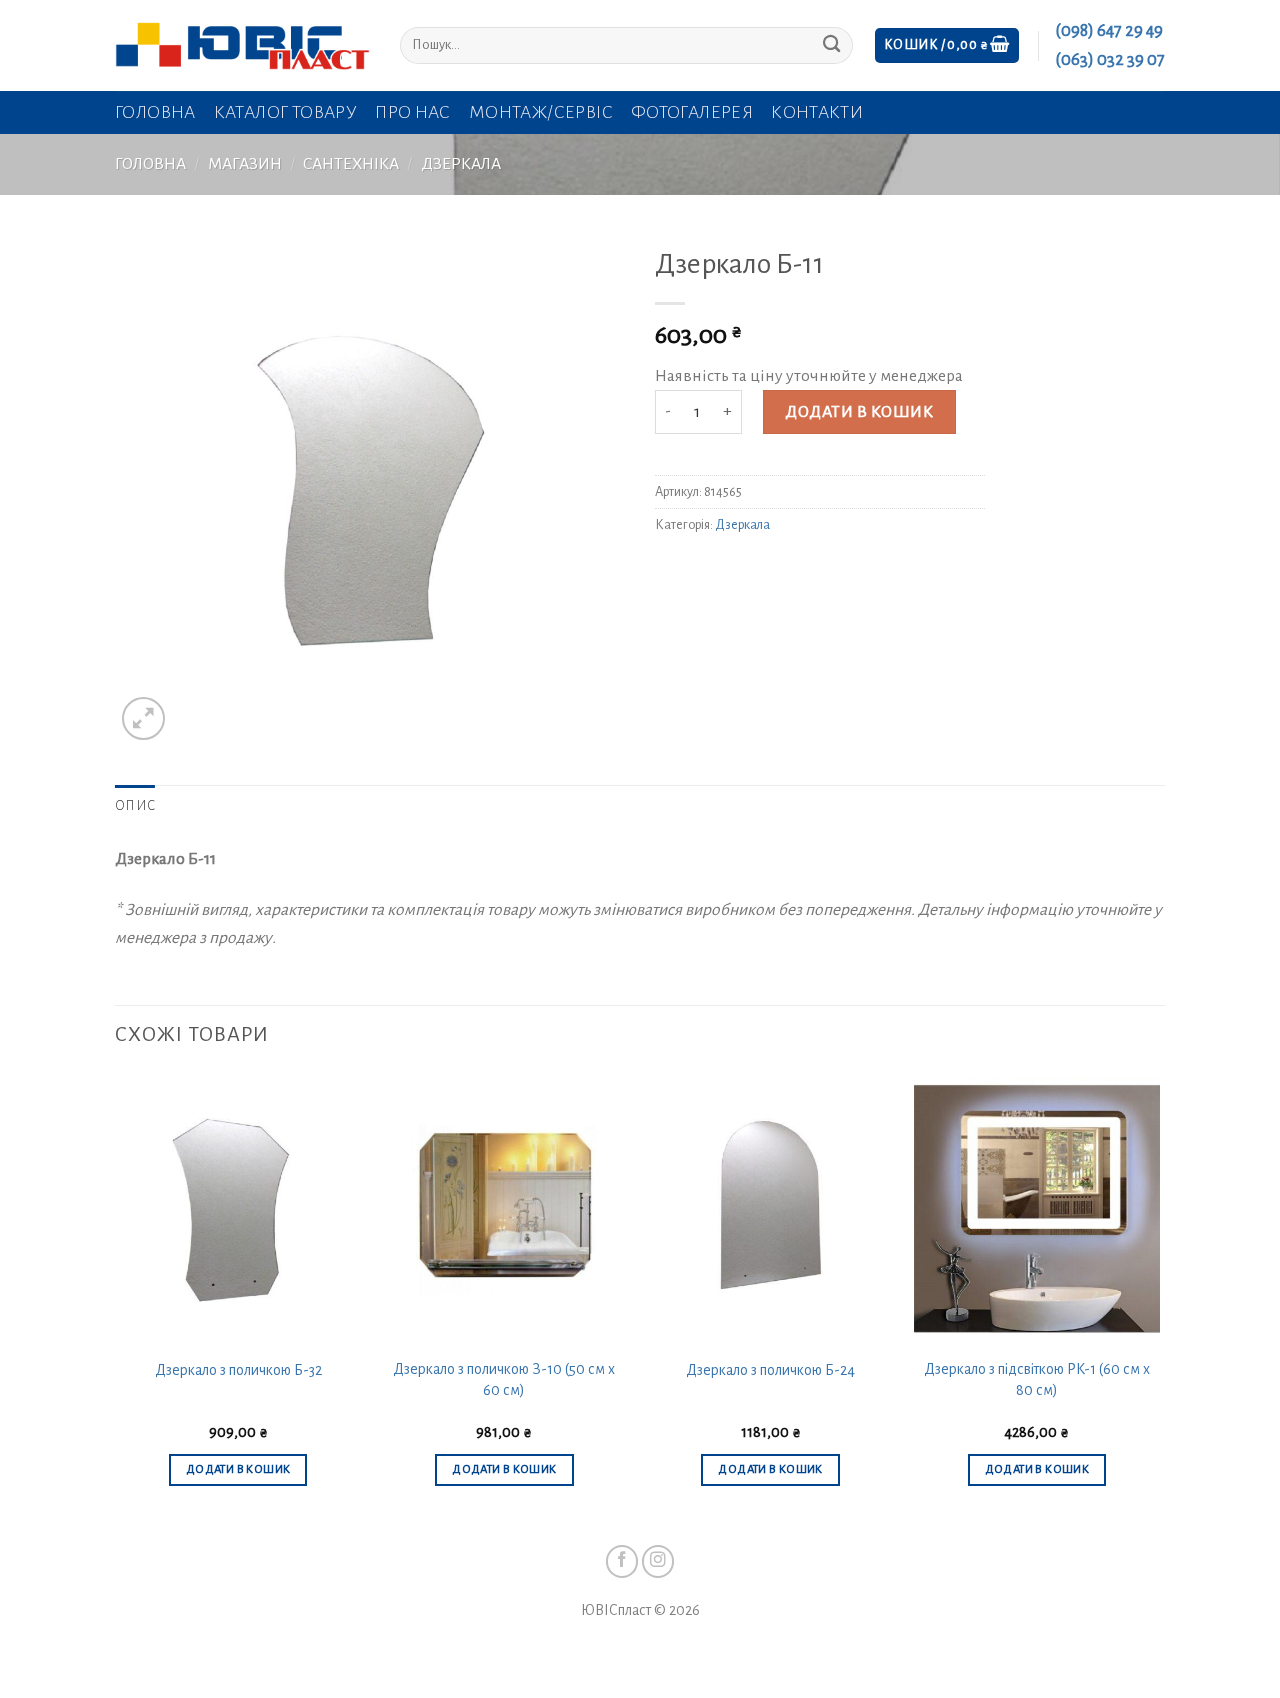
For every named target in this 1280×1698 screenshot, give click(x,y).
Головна (155, 112)
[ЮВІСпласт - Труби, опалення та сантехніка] (242, 45)
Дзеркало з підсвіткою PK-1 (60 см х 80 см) (1037, 1379)
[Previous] (116, 1299)
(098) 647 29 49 (1109, 31)
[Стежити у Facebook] (622, 1561)
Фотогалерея (692, 112)
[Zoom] (143, 718)
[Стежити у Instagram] (658, 1561)
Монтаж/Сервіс (541, 112)
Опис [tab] (135, 806)
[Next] (1159, 1299)
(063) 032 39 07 (1110, 60)
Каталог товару (285, 112)
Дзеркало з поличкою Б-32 (238, 1370)
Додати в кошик (859, 412)
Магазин (245, 164)
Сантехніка (351, 164)
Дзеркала (461, 164)
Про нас (413, 112)
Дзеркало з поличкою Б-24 (770, 1370)
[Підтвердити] (831, 45)
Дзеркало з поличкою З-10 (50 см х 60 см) (504, 1379)
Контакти (817, 112)
